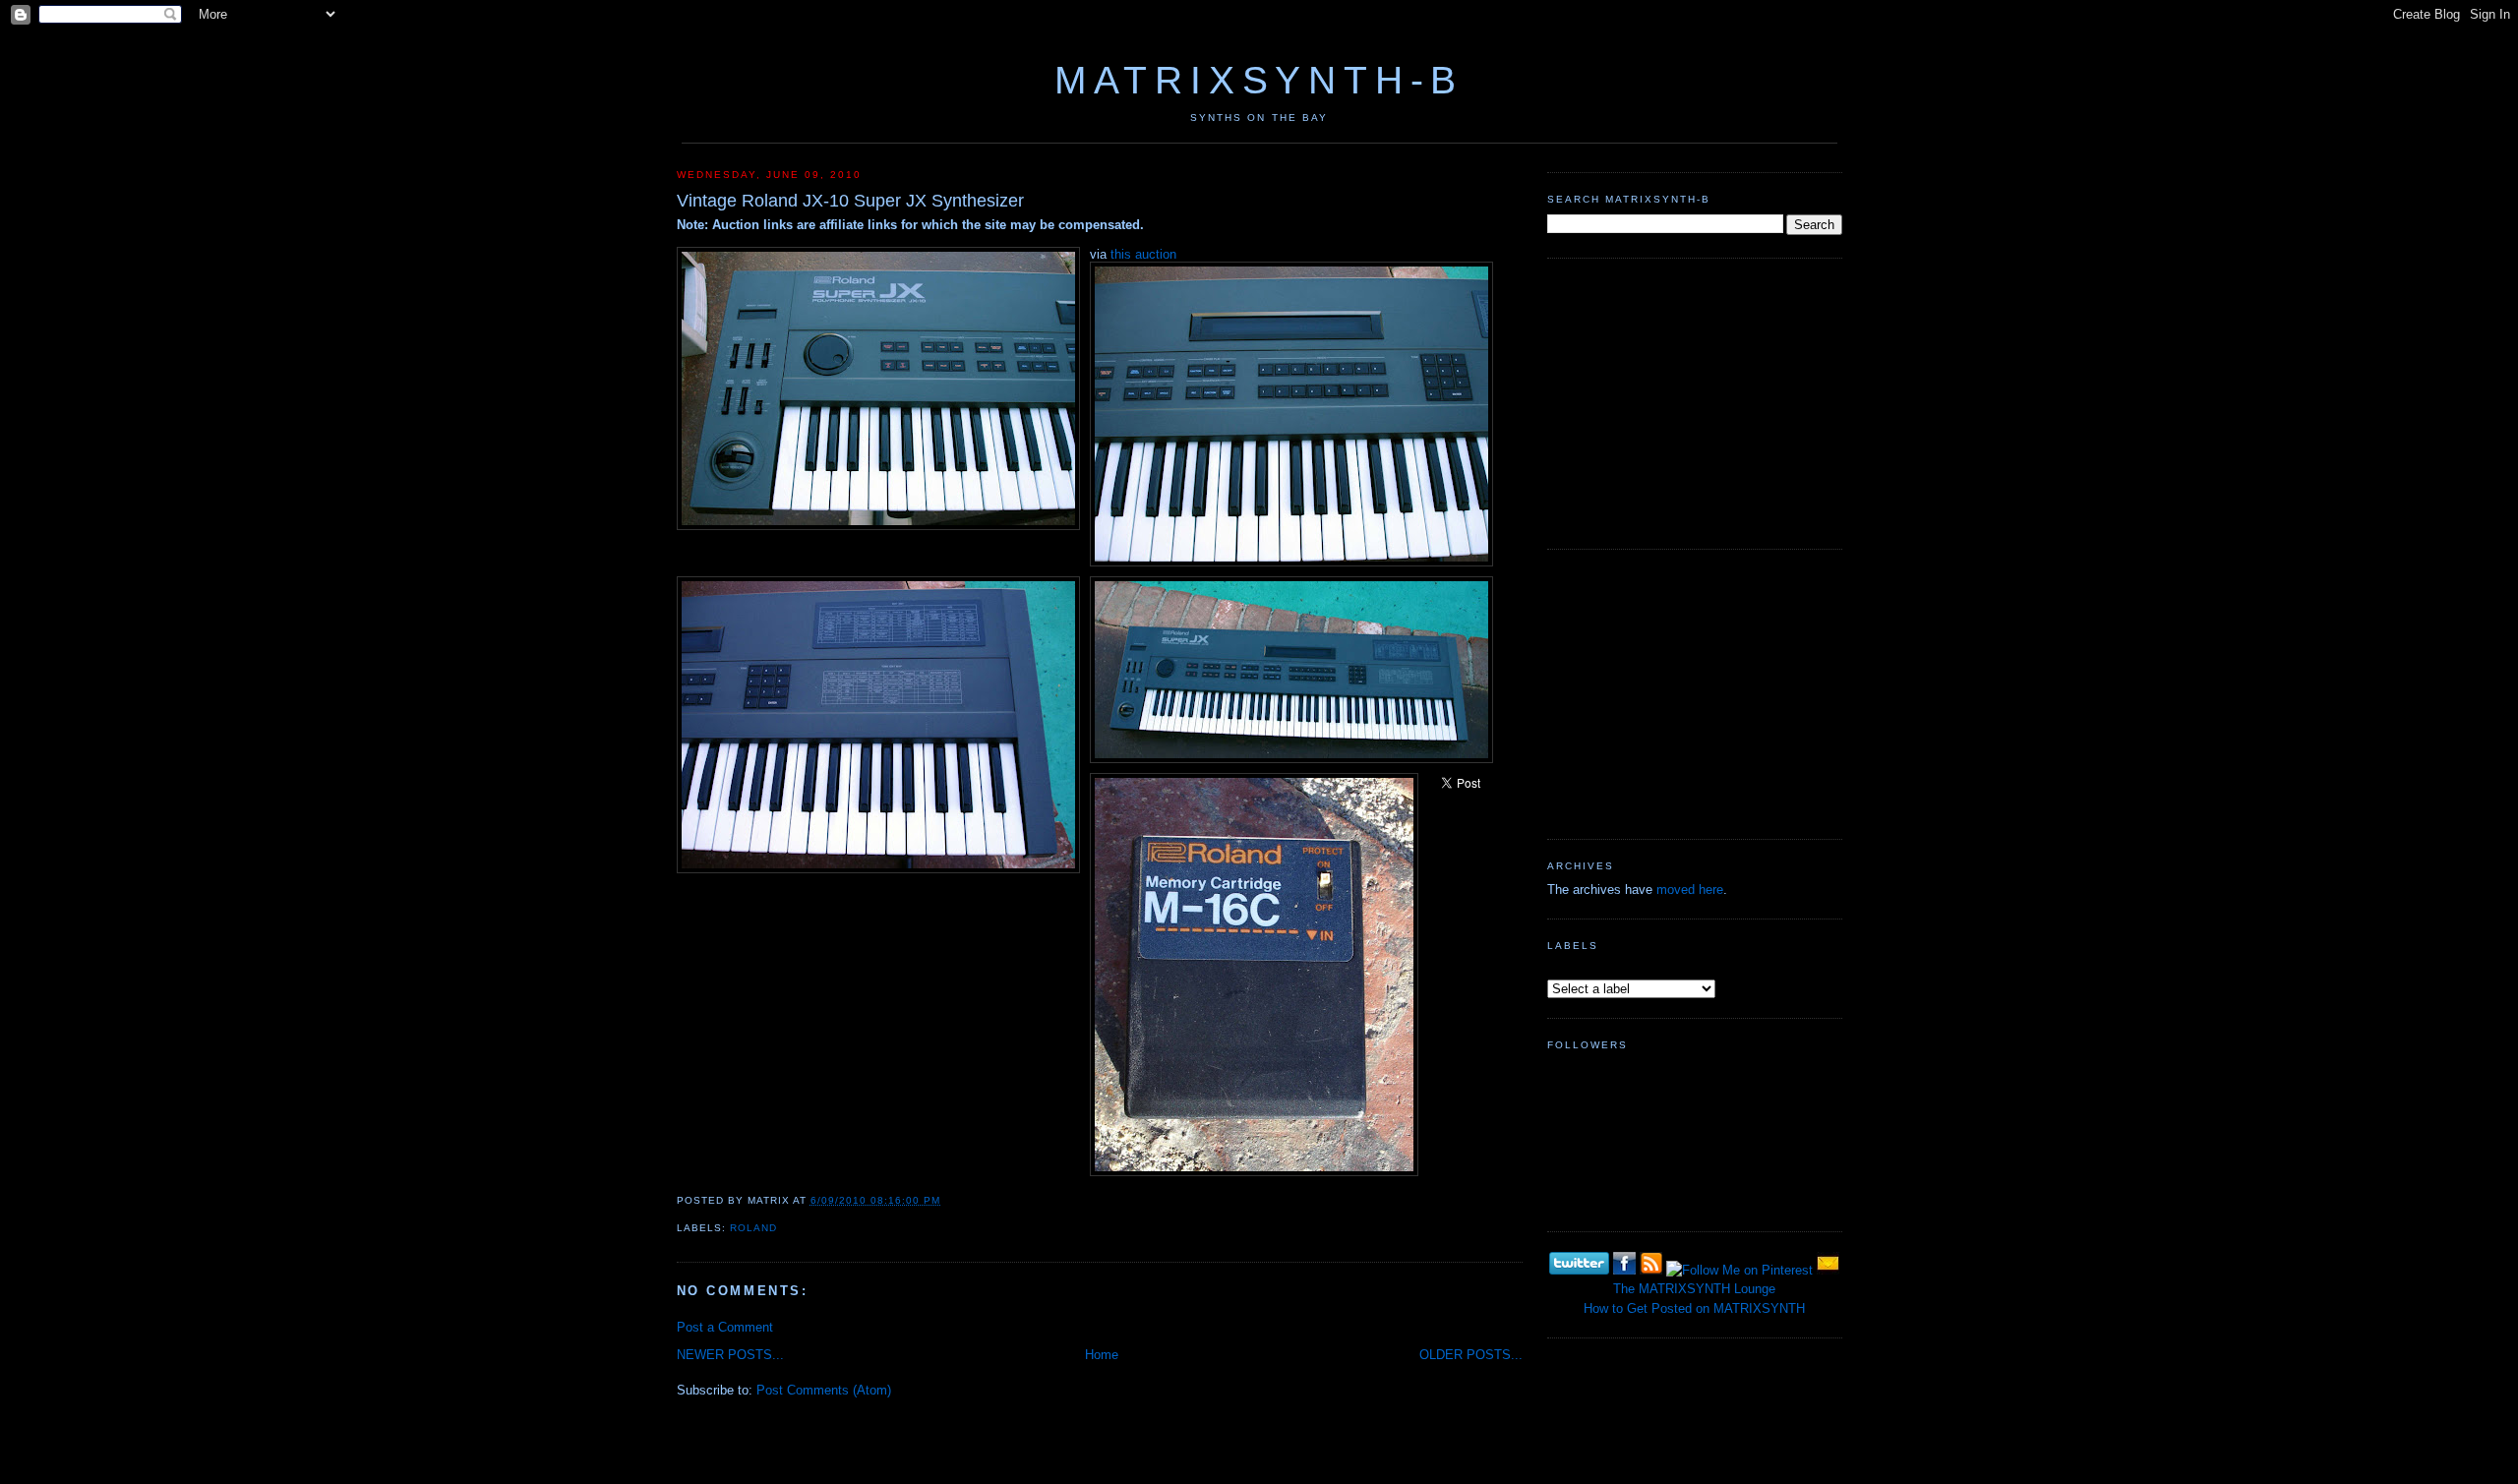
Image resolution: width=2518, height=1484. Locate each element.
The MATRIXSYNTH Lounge (1694, 1289)
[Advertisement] (1695, 401)
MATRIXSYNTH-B (1259, 80)
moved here (1690, 890)
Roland (753, 1228)
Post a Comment (725, 1327)
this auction (1143, 254)
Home (1102, 1355)
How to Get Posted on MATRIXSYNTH (1694, 1308)
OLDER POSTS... (1471, 1355)
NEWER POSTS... (730, 1355)
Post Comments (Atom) (824, 1390)
